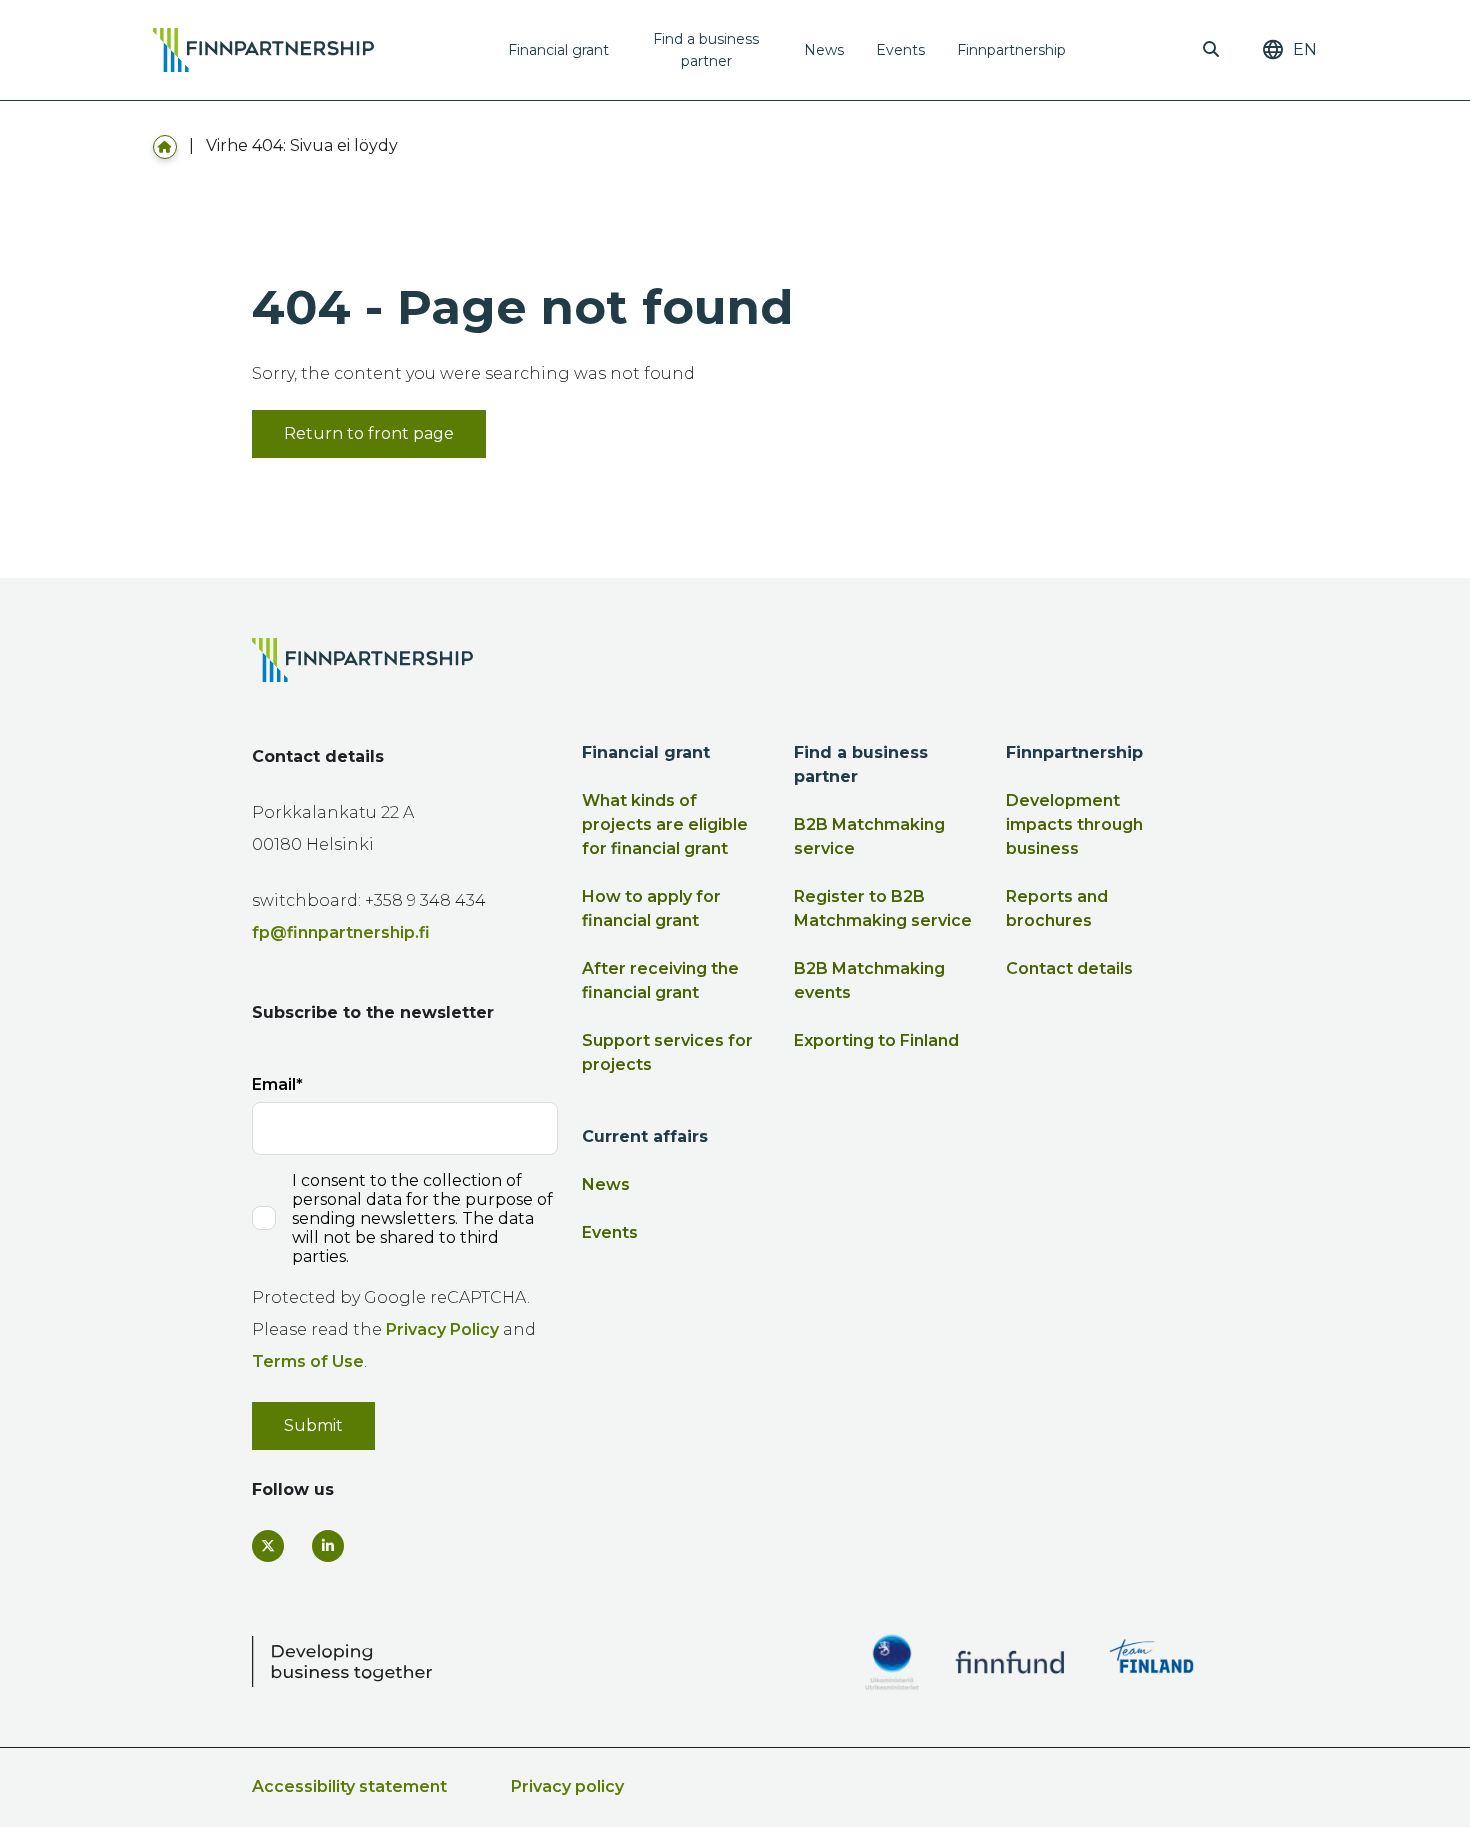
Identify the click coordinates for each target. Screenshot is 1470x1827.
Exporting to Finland (876, 1040)
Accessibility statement (349, 1786)
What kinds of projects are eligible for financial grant (665, 824)
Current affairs (645, 1136)
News (824, 50)
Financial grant (558, 50)
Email (274, 1084)
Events (900, 50)
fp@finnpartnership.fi (341, 932)
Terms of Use (308, 1361)
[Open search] (1211, 50)
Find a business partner (706, 50)
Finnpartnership (1011, 50)
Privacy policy (567, 1786)
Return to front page (369, 433)
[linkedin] (328, 1546)
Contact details (1069, 968)
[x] (268, 1546)
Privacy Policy (442, 1329)
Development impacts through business (1074, 824)
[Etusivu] (165, 145)
